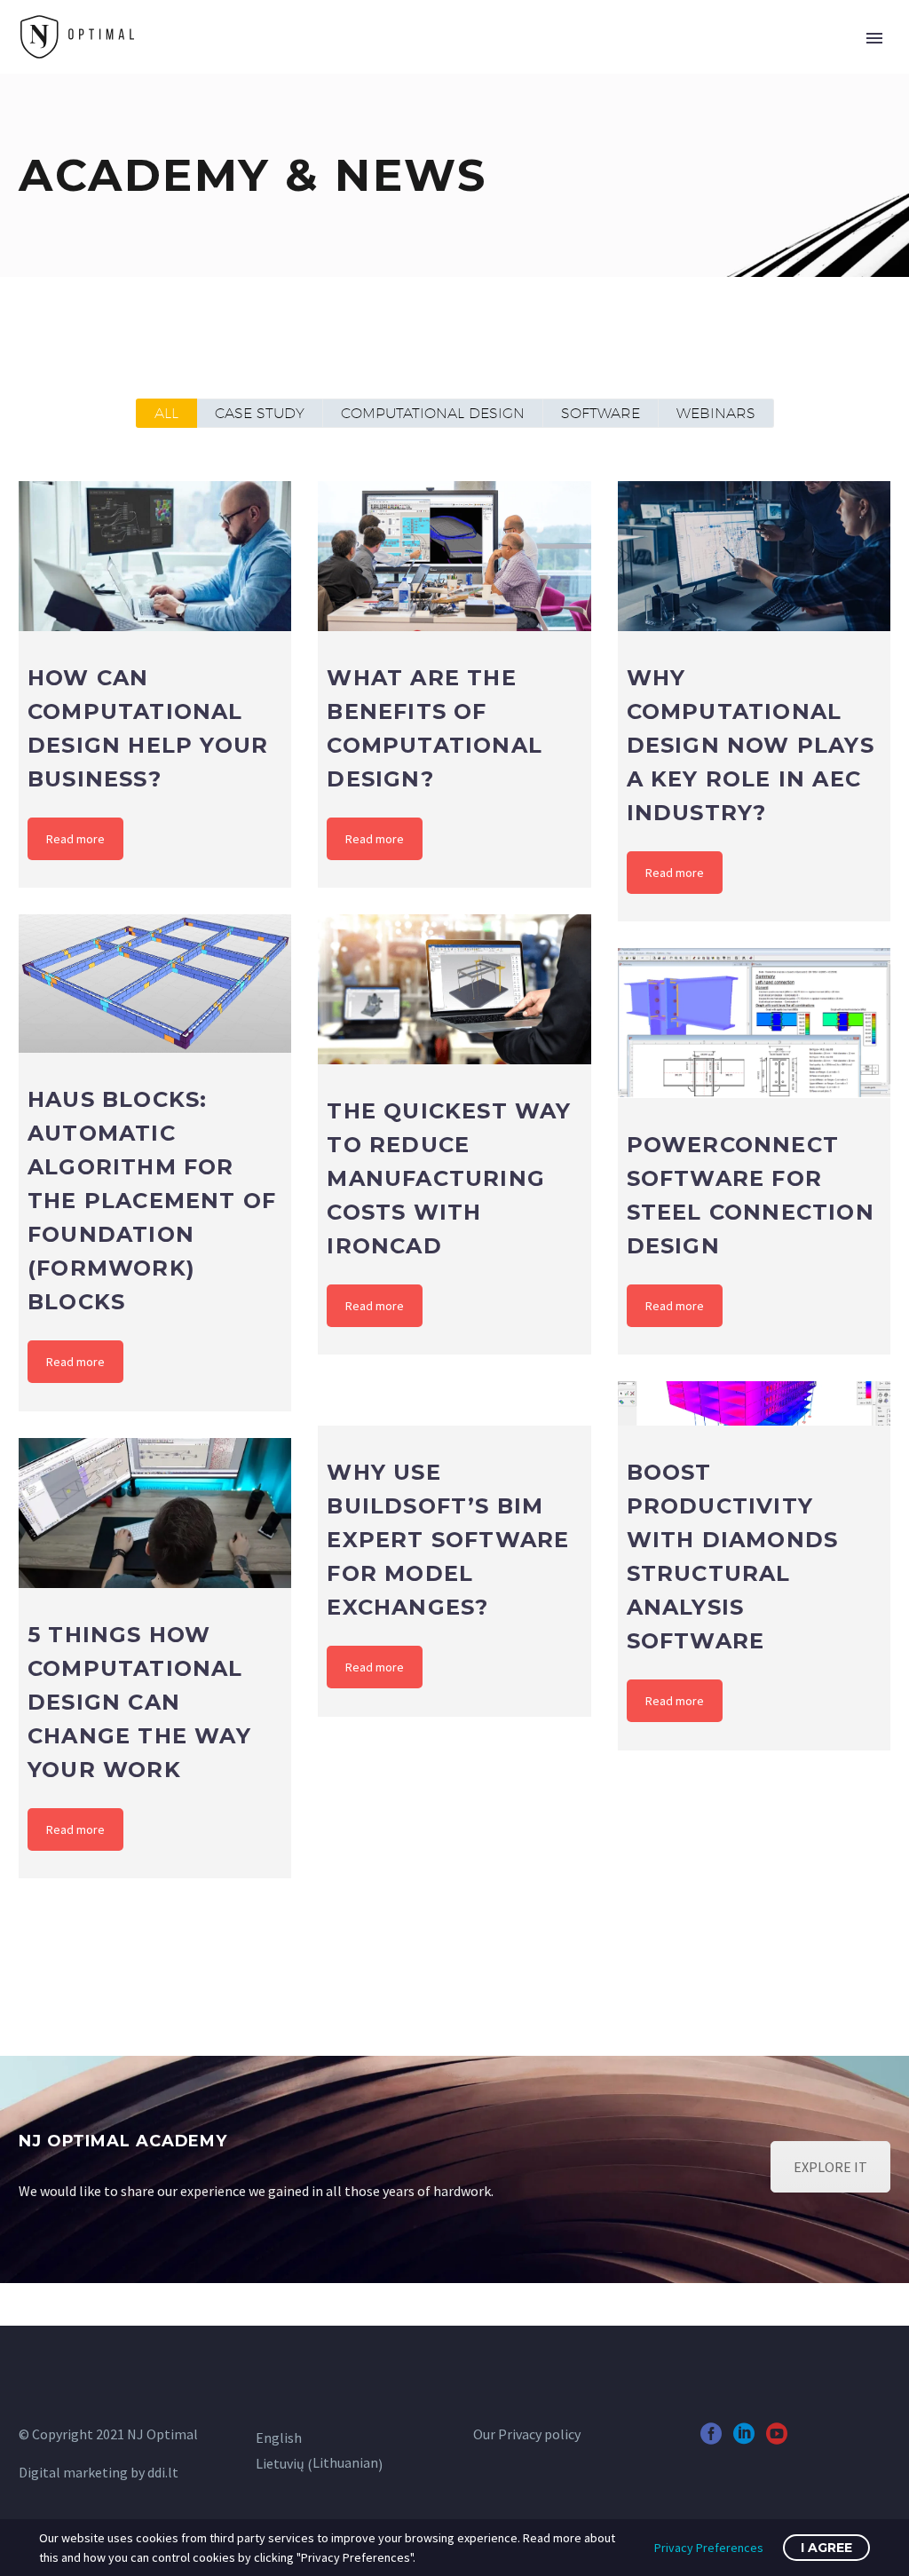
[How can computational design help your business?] (155, 556)
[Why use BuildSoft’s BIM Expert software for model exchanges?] (454, 1403)
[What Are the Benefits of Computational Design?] (454, 556)
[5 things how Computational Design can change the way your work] (155, 1513)
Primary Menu (874, 38)
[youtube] (777, 2440)
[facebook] (711, 2440)
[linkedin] (744, 2440)
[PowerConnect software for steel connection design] (754, 1023)
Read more (75, 839)
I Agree (826, 2548)
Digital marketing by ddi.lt (99, 2472)
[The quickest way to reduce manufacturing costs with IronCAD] (454, 989)
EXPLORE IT (830, 2167)
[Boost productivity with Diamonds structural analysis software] (754, 1403)
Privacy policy (539, 2434)
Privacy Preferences (709, 2548)
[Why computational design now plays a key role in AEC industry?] (754, 556)
